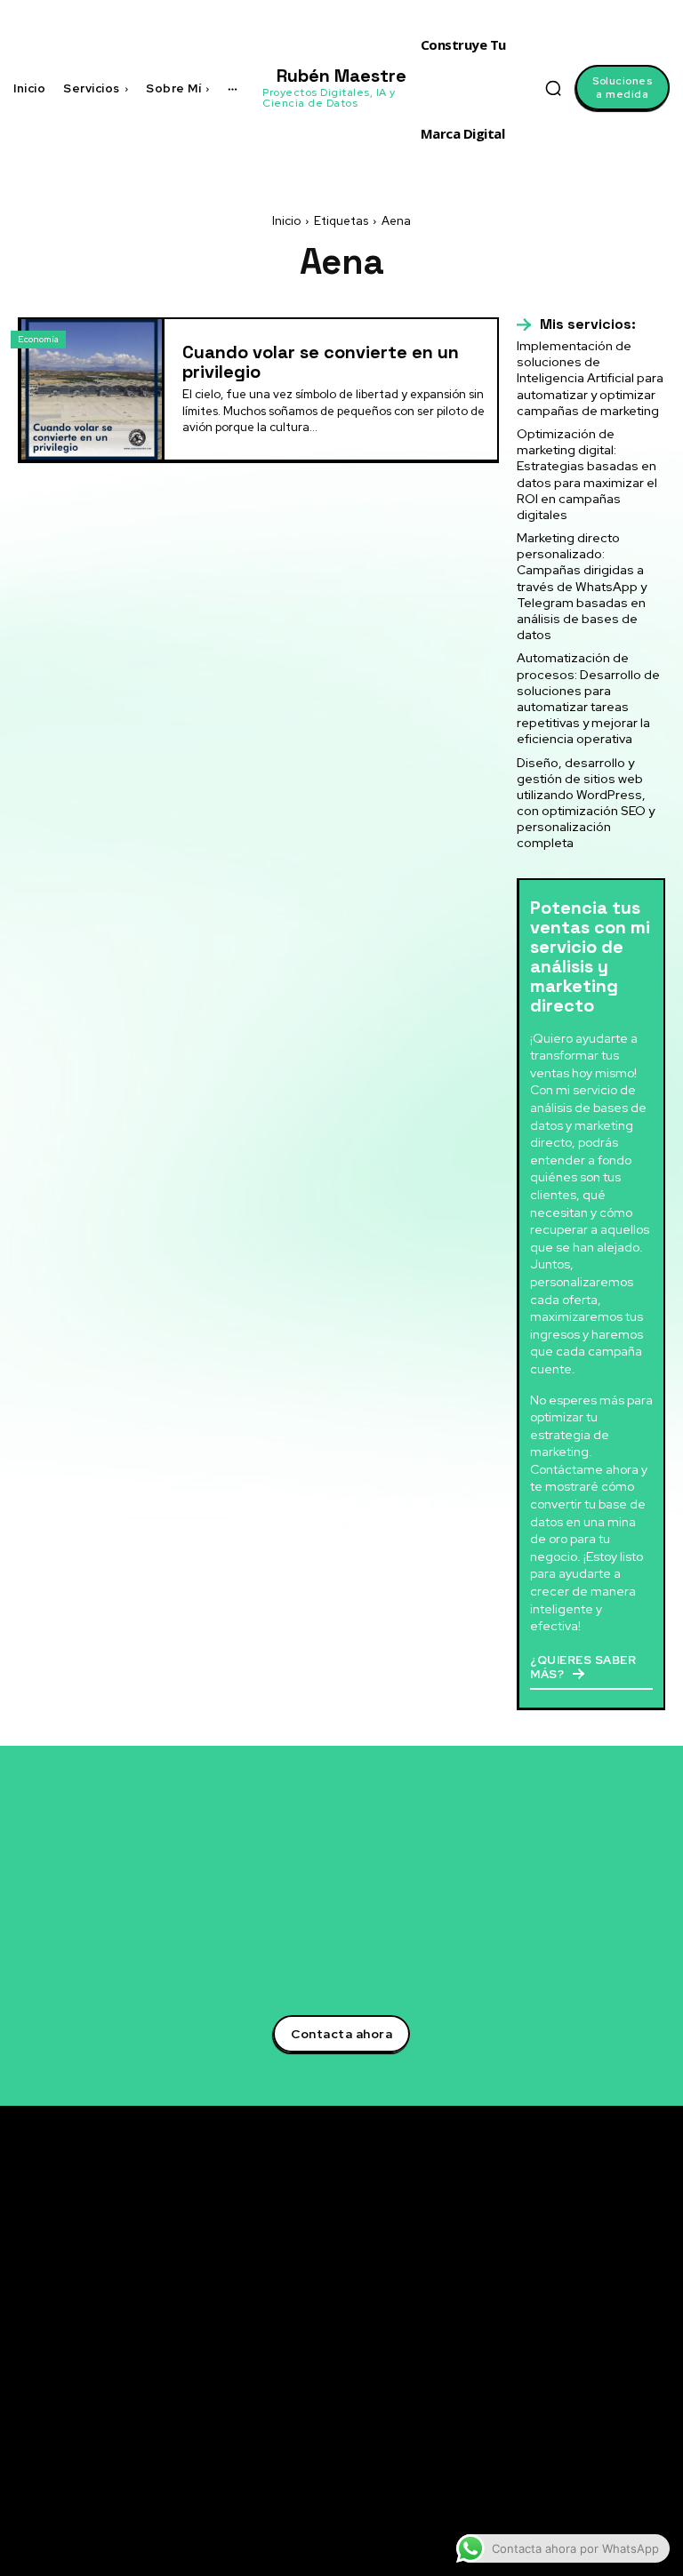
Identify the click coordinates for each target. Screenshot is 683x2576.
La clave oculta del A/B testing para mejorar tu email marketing (446, 2301)
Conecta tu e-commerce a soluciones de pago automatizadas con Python (457, 2414)
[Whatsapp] (565, 2408)
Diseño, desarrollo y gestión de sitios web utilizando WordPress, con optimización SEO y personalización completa (586, 803)
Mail (592, 2433)
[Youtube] (565, 2356)
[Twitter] (565, 2253)
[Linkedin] (565, 2279)
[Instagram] (565, 2331)
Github (601, 2381)
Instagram (611, 2330)
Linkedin (606, 2278)
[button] (553, 88)
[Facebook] (565, 2305)
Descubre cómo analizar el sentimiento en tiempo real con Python (456, 2358)
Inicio (286, 221)
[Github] (565, 2382)
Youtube (605, 2356)
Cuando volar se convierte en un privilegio (321, 362)
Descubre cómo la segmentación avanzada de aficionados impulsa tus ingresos (458, 2236)
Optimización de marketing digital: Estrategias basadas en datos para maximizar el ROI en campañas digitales (587, 474)
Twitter (602, 2252)
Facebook (610, 2304)
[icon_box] (576, 324)
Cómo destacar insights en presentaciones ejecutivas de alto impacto (455, 2471)
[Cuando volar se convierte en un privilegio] (92, 389)
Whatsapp (610, 2407)
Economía (38, 339)
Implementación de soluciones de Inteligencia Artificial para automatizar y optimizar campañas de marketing (590, 378)
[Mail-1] (565, 2434)
